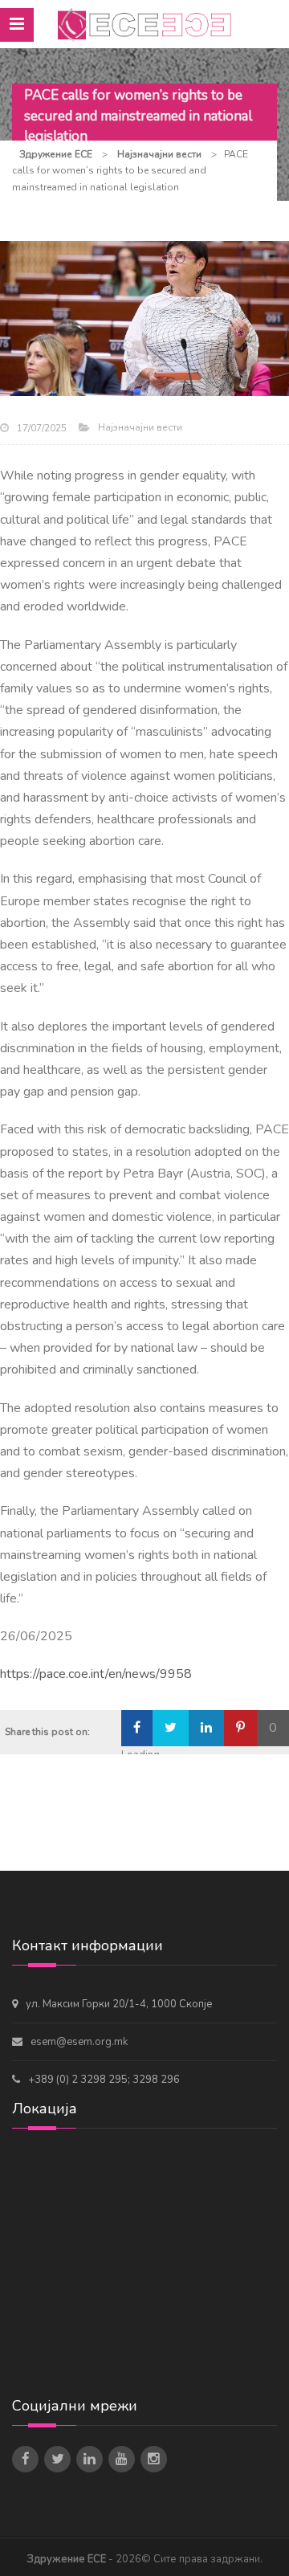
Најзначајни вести (140, 427)
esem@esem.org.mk (79, 2042)
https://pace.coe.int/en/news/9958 (96, 1674)
